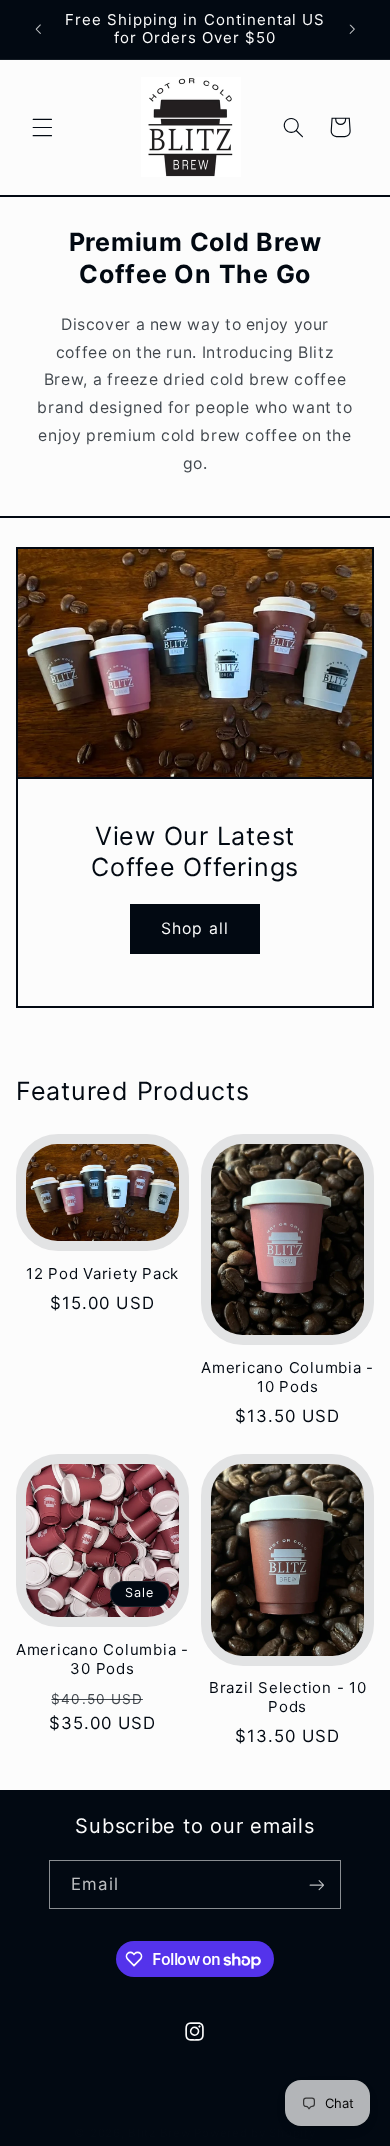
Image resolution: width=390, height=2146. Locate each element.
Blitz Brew (159, 2133)
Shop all (194, 928)
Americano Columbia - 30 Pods (102, 1659)
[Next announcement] (352, 29)
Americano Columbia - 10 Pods (287, 1377)
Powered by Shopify (254, 2133)
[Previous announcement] (38, 29)
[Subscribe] (316, 1884)
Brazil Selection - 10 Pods (288, 1697)
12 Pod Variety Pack (102, 1274)
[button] (42, 127)
